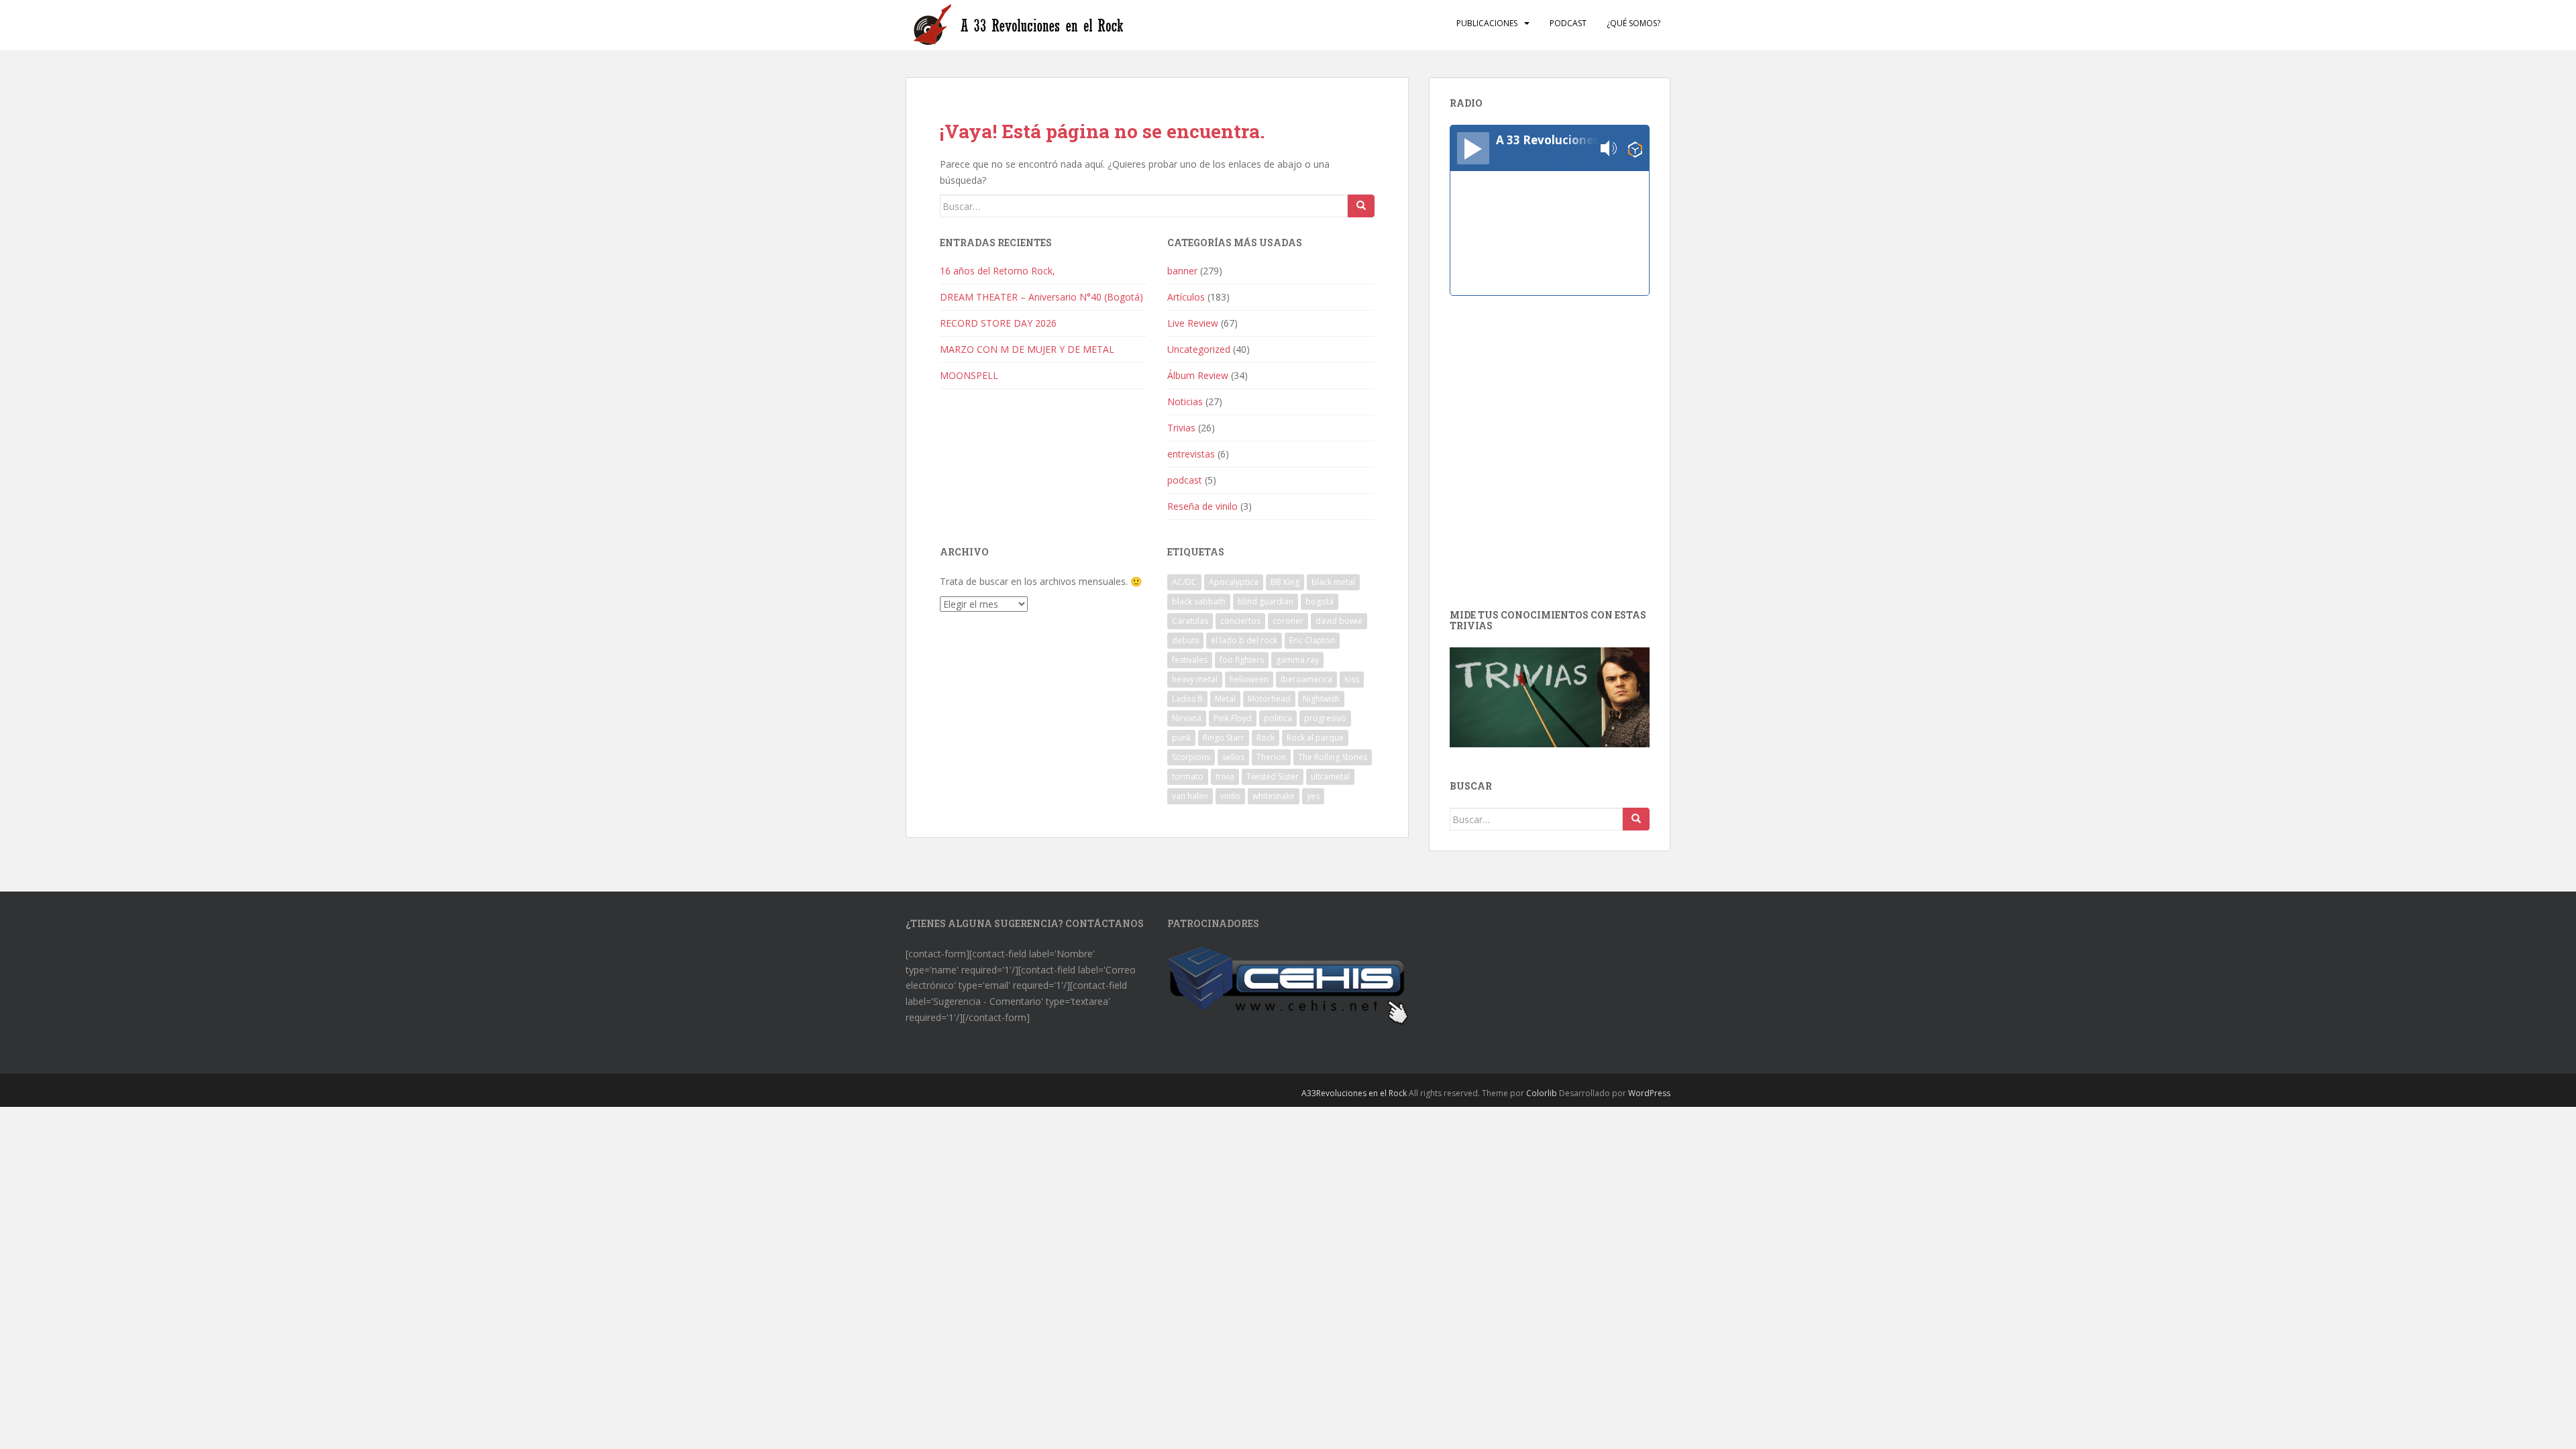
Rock (1266, 738)
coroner (1288, 621)
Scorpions (1191, 757)
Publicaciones (1487, 23)
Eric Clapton (1312, 640)
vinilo (1230, 796)
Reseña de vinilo (1202, 506)
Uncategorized (1199, 349)
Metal (1225, 699)
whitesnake (1274, 796)
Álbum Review (1198, 375)
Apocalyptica (1234, 582)
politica (1278, 718)
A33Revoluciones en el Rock (1354, 1093)
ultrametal (1330, 776)
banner (1182, 271)
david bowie (1339, 621)
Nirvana (1187, 718)
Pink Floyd (1233, 718)
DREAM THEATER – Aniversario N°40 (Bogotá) (1041, 297)
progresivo (1325, 718)
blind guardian (1266, 601)
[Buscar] (1361, 206)
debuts (1185, 640)
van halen (1190, 796)
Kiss (1352, 679)
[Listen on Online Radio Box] (1635, 149)
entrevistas (1191, 454)
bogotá (1320, 601)
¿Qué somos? (1633, 23)
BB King (1285, 582)
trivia (1225, 776)
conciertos (1240, 621)
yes (1313, 796)
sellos (1233, 757)
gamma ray (1297, 660)
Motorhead (1269, 699)
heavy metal (1195, 679)
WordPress (1649, 1093)
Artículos (1186, 297)
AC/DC (1184, 582)
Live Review (1193, 323)
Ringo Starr (1224, 738)
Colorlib (1542, 1093)
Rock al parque (1315, 738)
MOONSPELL (969, 375)
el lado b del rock (1244, 640)
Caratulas (1190, 621)
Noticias (1185, 401)
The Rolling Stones (1333, 757)
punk (1181, 738)
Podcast (1568, 23)
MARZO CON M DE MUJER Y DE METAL (1027, 349)
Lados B (1187, 699)
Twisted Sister (1273, 776)
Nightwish (1321, 699)
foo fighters (1242, 660)
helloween (1249, 679)
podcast (1185, 480)
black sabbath (1199, 601)
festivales (1190, 660)
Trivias (1181, 428)
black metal (1333, 582)
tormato (1188, 776)
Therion (1271, 757)
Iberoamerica (1306, 679)
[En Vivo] (1473, 148)
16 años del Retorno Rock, (999, 271)
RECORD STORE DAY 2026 (998, 323)
